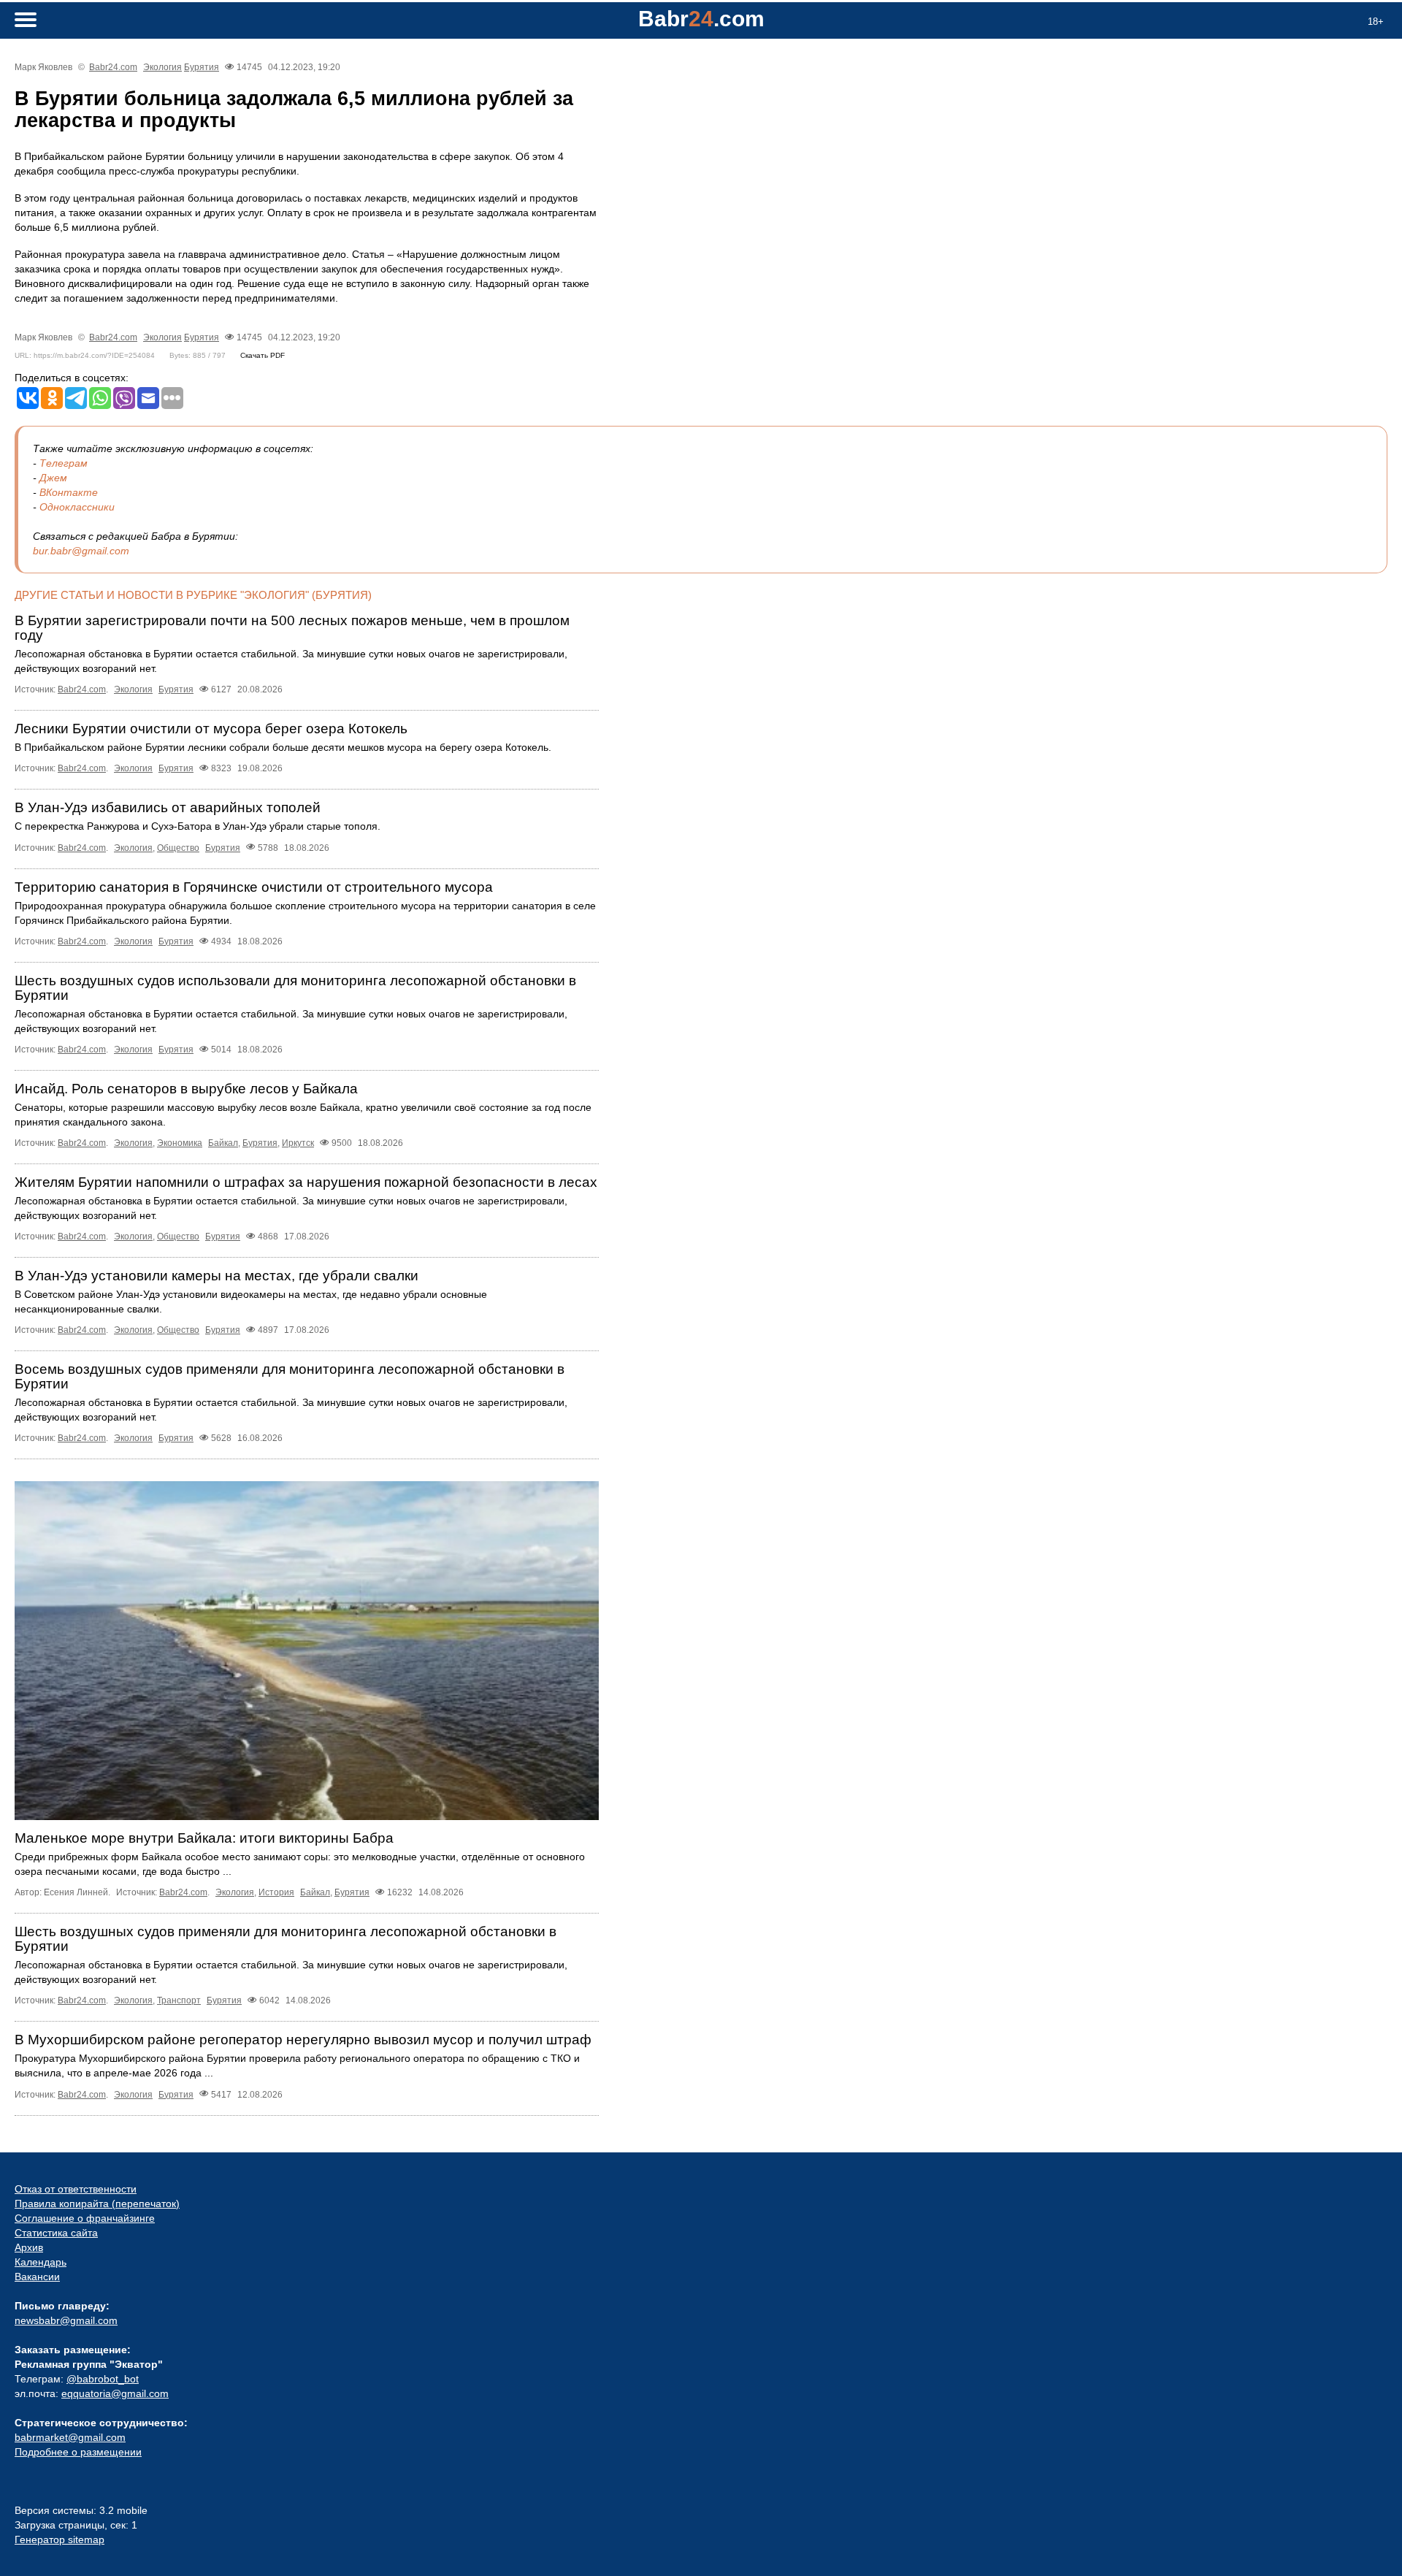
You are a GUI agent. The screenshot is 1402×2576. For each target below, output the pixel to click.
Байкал (223, 1143)
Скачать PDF (263, 355)
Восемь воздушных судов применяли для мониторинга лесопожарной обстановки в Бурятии (290, 1376)
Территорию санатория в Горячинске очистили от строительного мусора (254, 887)
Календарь (41, 2262)
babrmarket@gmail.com (70, 2437)
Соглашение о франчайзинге (85, 2218)
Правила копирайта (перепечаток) (97, 2204)
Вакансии (37, 2277)
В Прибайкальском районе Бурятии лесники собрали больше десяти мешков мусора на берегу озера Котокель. (283, 747)
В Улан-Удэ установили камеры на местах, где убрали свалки (217, 1276)
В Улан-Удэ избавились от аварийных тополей (168, 807)
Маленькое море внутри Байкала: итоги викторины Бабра (204, 1838)
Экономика (180, 1143)
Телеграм (64, 463)
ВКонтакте (69, 492)
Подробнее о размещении (78, 2452)
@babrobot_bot (103, 2379)
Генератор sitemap (60, 2539)
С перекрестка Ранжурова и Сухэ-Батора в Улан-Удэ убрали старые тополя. (198, 826)
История (276, 1892)
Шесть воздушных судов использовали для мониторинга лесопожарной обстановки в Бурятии (295, 988)
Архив (29, 2247)
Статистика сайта (56, 2233)
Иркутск (298, 1143)
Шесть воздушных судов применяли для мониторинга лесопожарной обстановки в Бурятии (286, 1939)
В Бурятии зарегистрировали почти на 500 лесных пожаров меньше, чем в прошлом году (292, 628)
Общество (178, 848)
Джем (53, 478)
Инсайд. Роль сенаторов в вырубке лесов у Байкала (186, 1089)
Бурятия (202, 67)
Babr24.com (113, 67)
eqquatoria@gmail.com (115, 2393)
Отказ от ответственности (76, 2189)
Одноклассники (77, 507)
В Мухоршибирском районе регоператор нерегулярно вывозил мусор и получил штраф (303, 2040)
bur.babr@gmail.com (81, 551)
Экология (162, 67)
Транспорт (179, 2000)
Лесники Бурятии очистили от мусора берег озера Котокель (211, 729)
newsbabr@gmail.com (66, 2320)
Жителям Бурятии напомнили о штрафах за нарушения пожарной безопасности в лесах (306, 1182)
